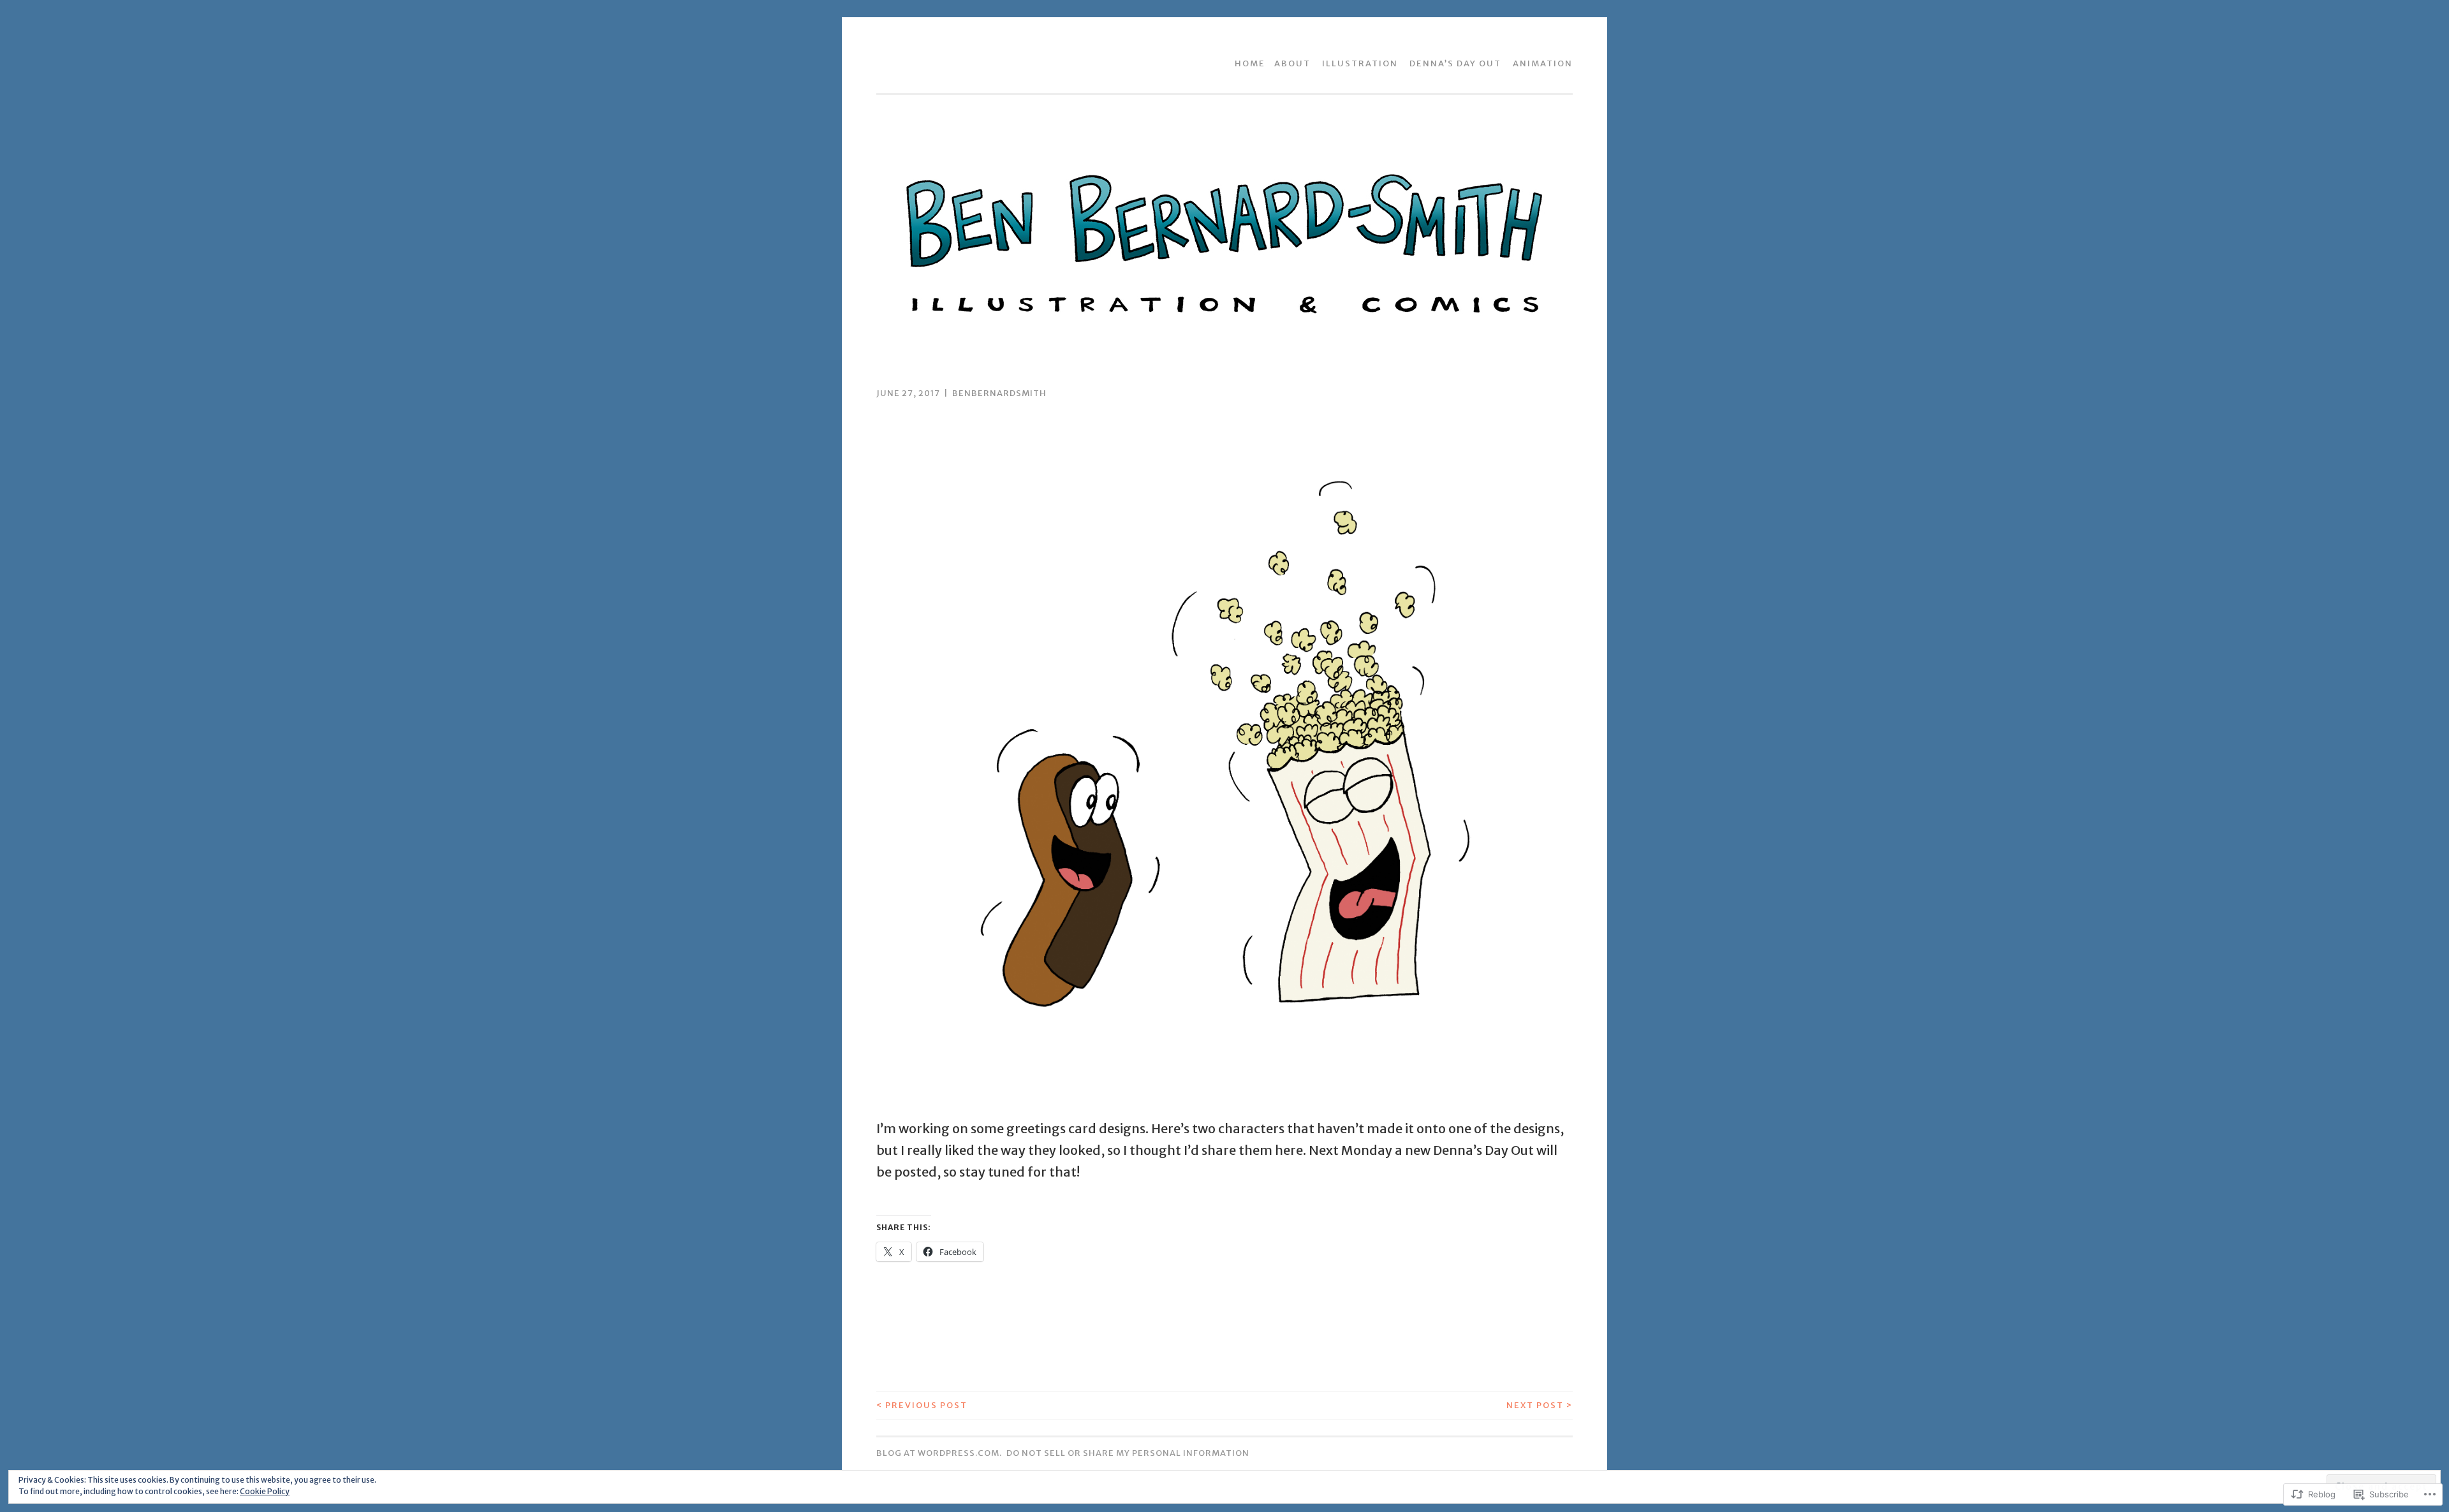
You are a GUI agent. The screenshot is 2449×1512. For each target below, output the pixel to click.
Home (1250, 63)
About (1292, 63)
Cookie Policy (265, 1491)
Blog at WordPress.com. (939, 1453)
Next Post (1540, 1405)
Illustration (1360, 63)
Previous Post (922, 1405)
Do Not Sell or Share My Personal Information (1128, 1453)
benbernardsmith (999, 393)
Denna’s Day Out (1455, 63)
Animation (1543, 63)
